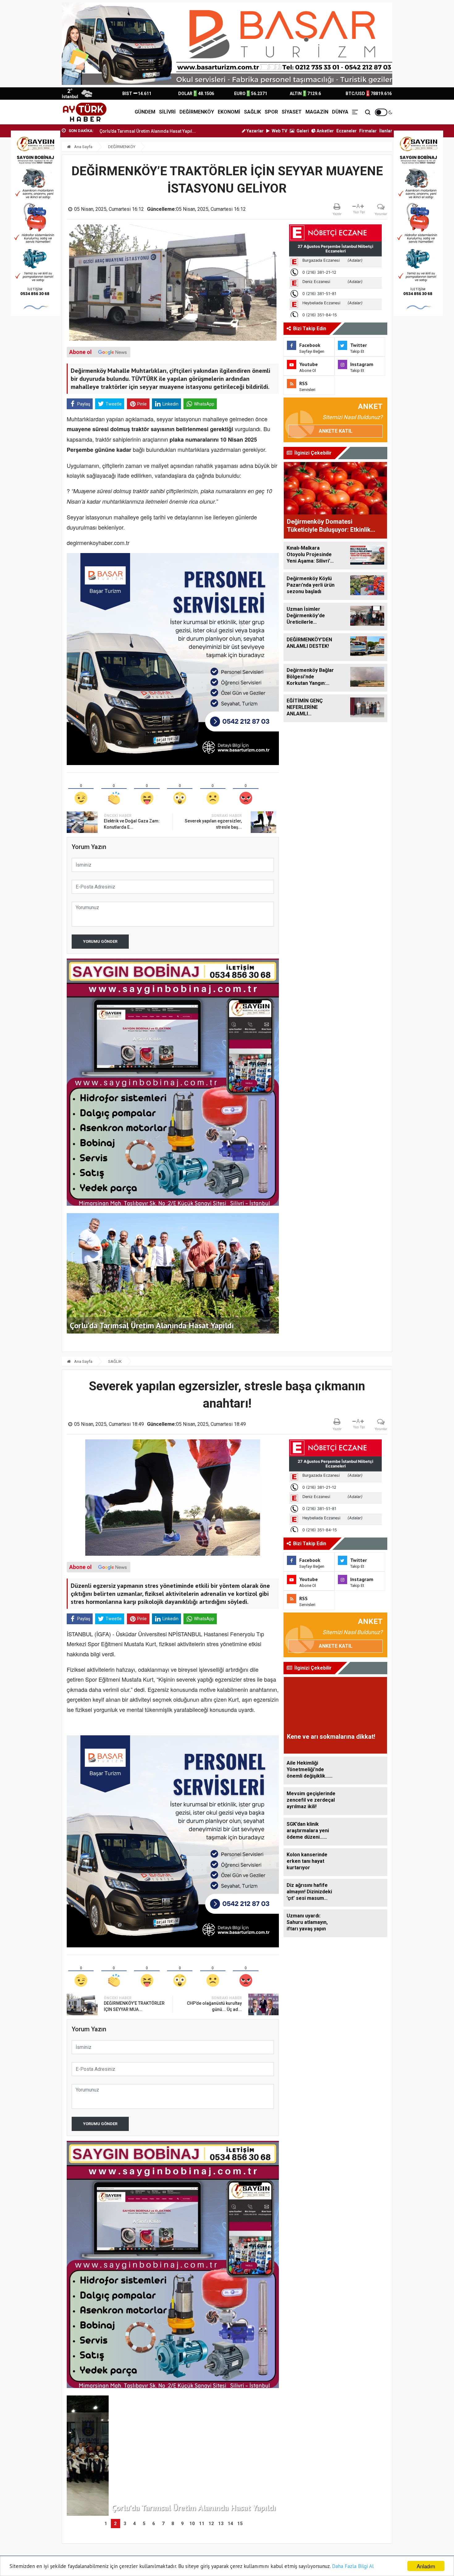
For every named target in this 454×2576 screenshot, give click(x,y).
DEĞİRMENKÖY (197, 112)
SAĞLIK (252, 112)
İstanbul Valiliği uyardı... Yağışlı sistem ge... (169, 131)
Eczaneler (347, 131)
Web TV (279, 131)
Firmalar (368, 131)
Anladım (426, 2566)
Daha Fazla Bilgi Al (353, 2566)
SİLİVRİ (167, 112)
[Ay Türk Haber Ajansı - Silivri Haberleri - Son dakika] (84, 112)
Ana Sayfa (83, 147)
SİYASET (292, 112)
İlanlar (386, 131)
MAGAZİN (317, 112)
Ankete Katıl (336, 431)
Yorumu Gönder (100, 941)
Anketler (325, 131)
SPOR (271, 112)
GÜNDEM (145, 112)
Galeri (302, 131)
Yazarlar (255, 131)
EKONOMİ (229, 112)
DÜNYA (340, 112)
